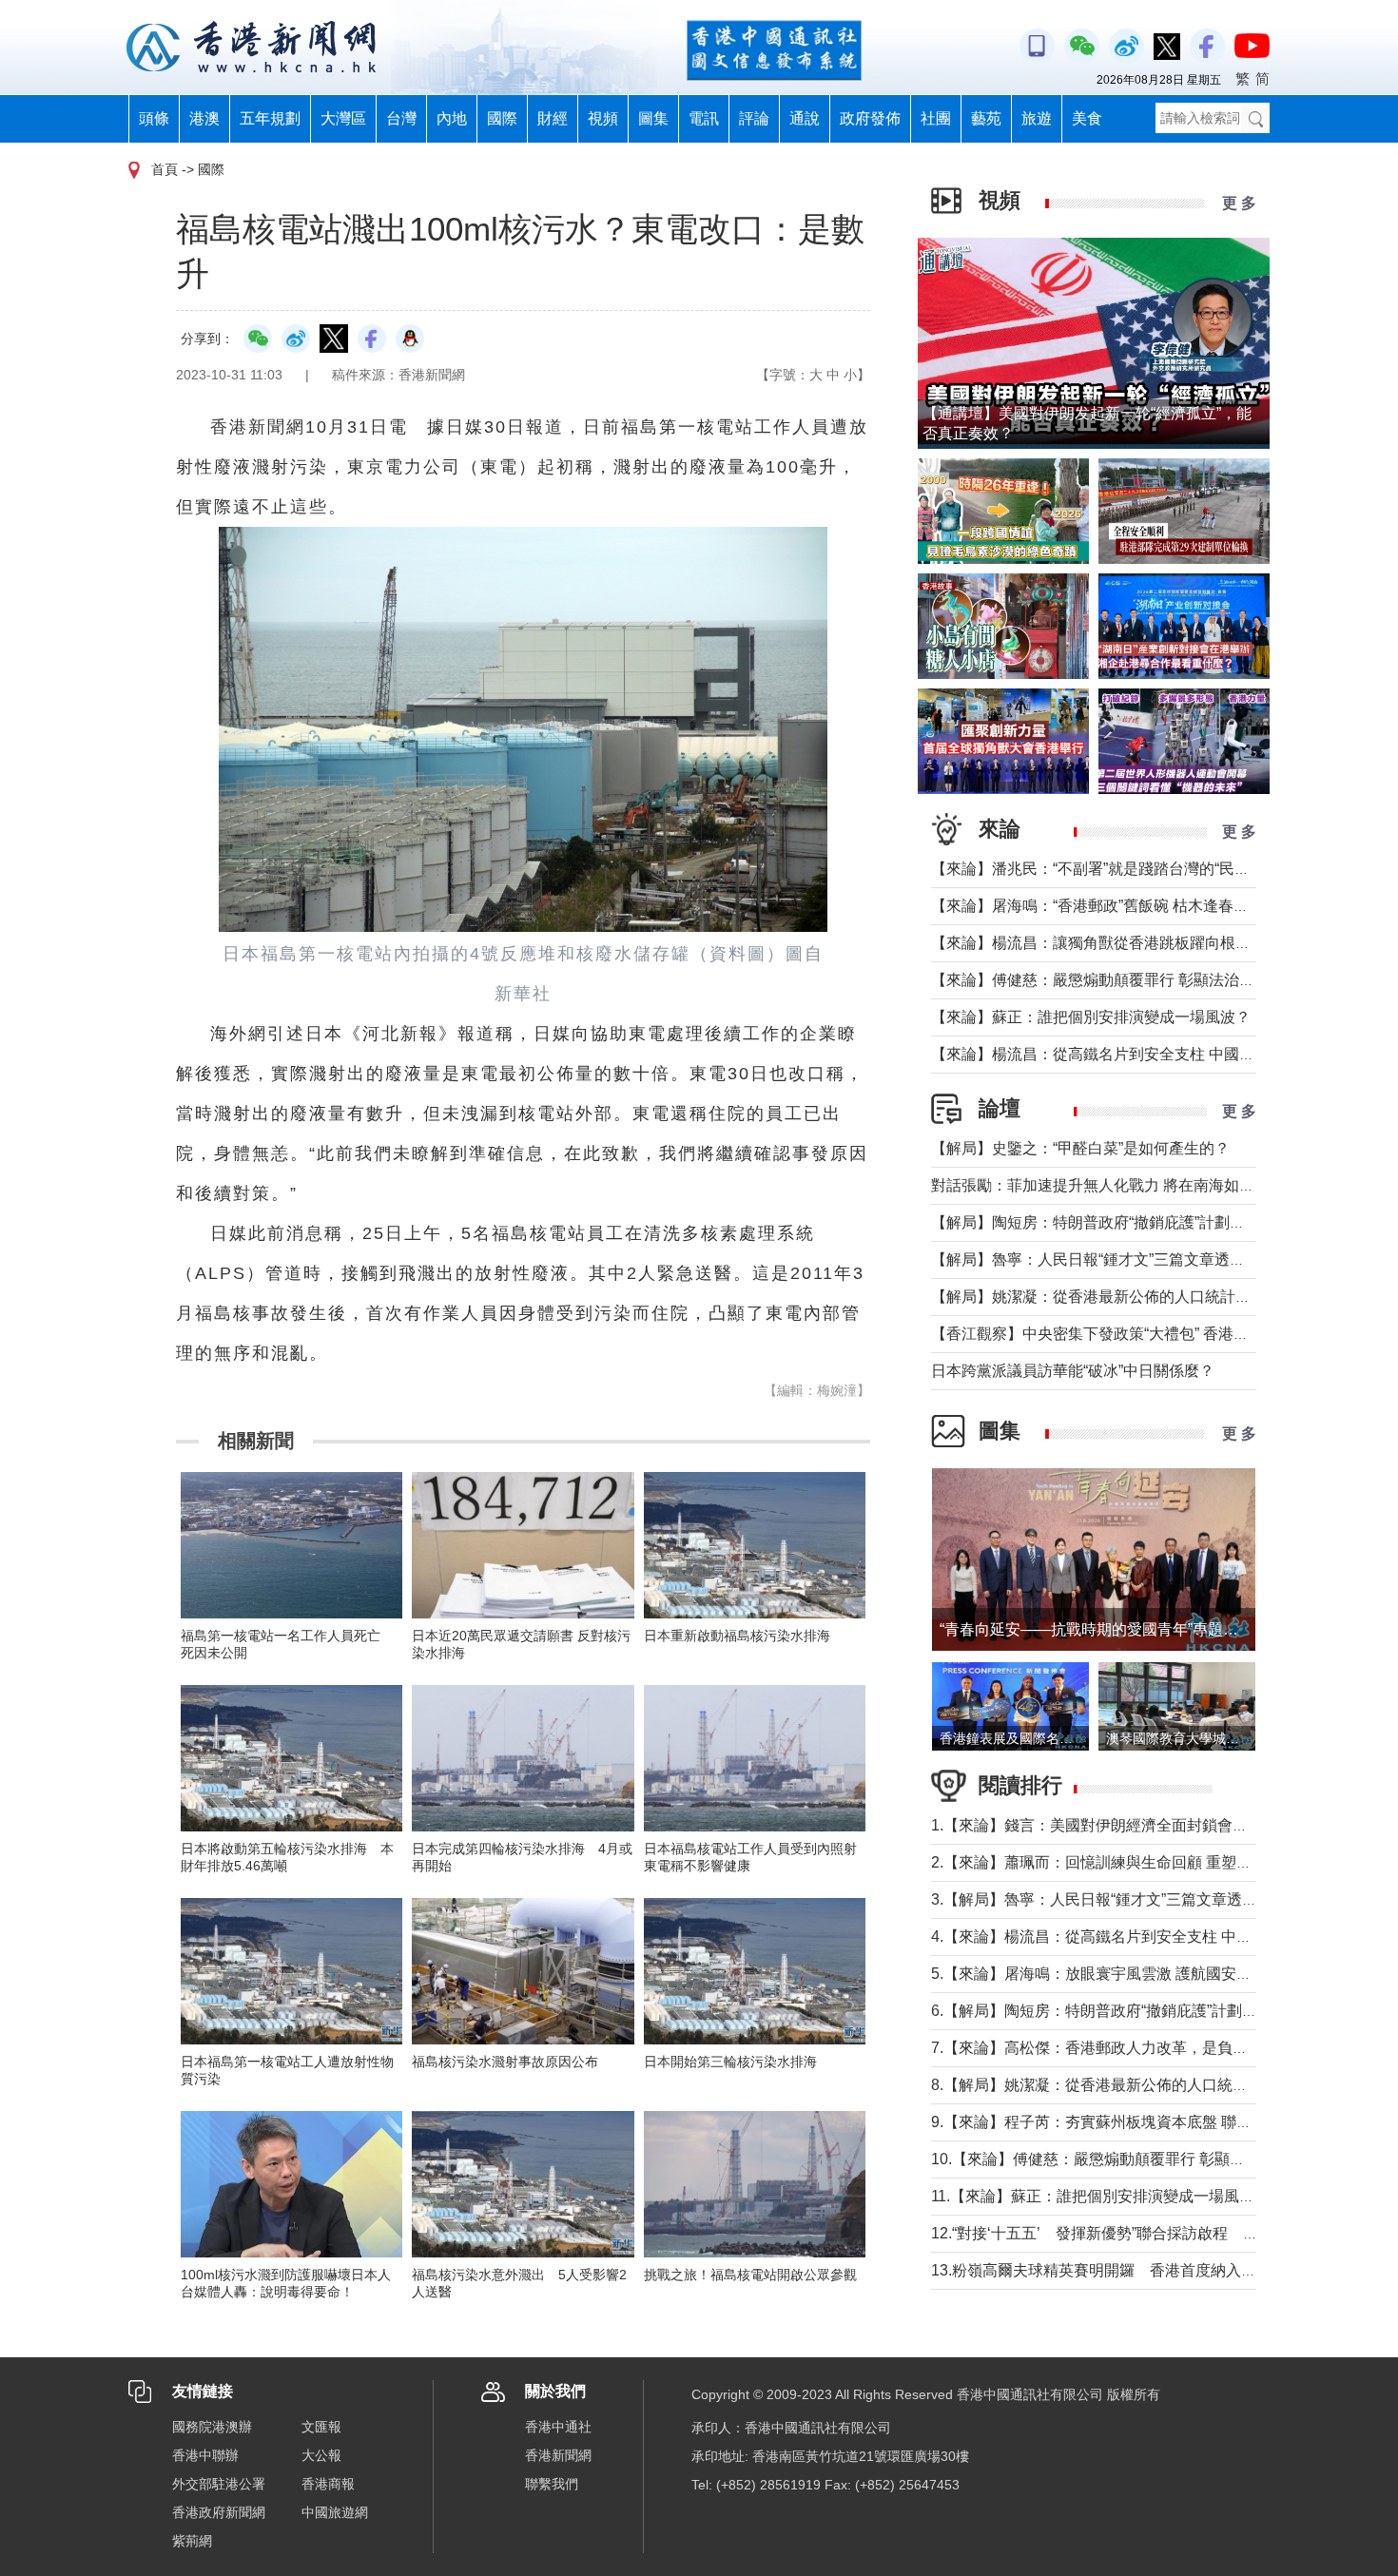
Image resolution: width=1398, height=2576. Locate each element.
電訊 (704, 118)
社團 (936, 118)
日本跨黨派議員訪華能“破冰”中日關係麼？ (1073, 1371)
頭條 (154, 118)
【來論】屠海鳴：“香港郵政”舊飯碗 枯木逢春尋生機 (1105, 906)
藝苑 (986, 118)
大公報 (321, 2455)
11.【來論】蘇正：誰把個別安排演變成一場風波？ (1100, 2196)
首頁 (165, 169)
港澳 (204, 118)
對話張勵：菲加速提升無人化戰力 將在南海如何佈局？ (1116, 1185)
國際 (502, 118)
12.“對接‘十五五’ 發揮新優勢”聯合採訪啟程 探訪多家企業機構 (1148, 2233)
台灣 (401, 118)
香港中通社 (558, 2427)
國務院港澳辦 (212, 2427)
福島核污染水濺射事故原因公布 (505, 2062)
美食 (1087, 118)
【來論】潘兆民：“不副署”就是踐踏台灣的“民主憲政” (1108, 869)
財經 (553, 118)
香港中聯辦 (205, 2455)
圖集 (653, 118)
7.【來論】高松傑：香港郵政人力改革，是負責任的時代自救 (1135, 2048)
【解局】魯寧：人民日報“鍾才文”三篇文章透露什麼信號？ (1126, 1259)
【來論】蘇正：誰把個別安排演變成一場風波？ (1091, 1017)
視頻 (603, 118)
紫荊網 (192, 2541)
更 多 (1239, 203)
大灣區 (343, 118)
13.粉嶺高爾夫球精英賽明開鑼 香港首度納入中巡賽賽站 (1124, 2270)
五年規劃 (270, 118)
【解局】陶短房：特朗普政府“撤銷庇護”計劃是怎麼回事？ (1126, 1222)
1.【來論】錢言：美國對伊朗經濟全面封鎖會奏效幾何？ (1120, 1825)
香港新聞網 (558, 2455)
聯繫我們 (552, 2484)
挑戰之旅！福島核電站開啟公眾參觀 (750, 2275)
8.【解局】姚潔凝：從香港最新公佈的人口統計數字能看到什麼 (1143, 2085)
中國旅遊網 (335, 2512)
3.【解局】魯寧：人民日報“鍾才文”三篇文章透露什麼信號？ (1132, 1899)
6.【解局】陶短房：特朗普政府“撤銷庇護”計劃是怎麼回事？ (1132, 2011)
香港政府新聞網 (219, 2512)
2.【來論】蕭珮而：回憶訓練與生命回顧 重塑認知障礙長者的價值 (1152, 1862)
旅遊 (1037, 118)
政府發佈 (870, 118)
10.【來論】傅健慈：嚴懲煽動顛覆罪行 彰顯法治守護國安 (1126, 2159)
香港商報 (328, 2484)
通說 (805, 118)
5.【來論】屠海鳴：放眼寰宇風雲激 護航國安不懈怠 (1107, 1974)
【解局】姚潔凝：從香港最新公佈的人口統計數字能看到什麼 (1136, 1297)
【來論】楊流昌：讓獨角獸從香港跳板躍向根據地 (1098, 943)
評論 (754, 118)
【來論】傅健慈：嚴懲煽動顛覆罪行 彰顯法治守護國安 (1116, 980)
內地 (452, 118)
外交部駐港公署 (219, 2484)
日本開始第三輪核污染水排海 (730, 2062)
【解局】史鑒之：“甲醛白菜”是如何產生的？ (1080, 1148)
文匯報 (321, 2427)
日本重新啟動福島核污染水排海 (737, 1636)
